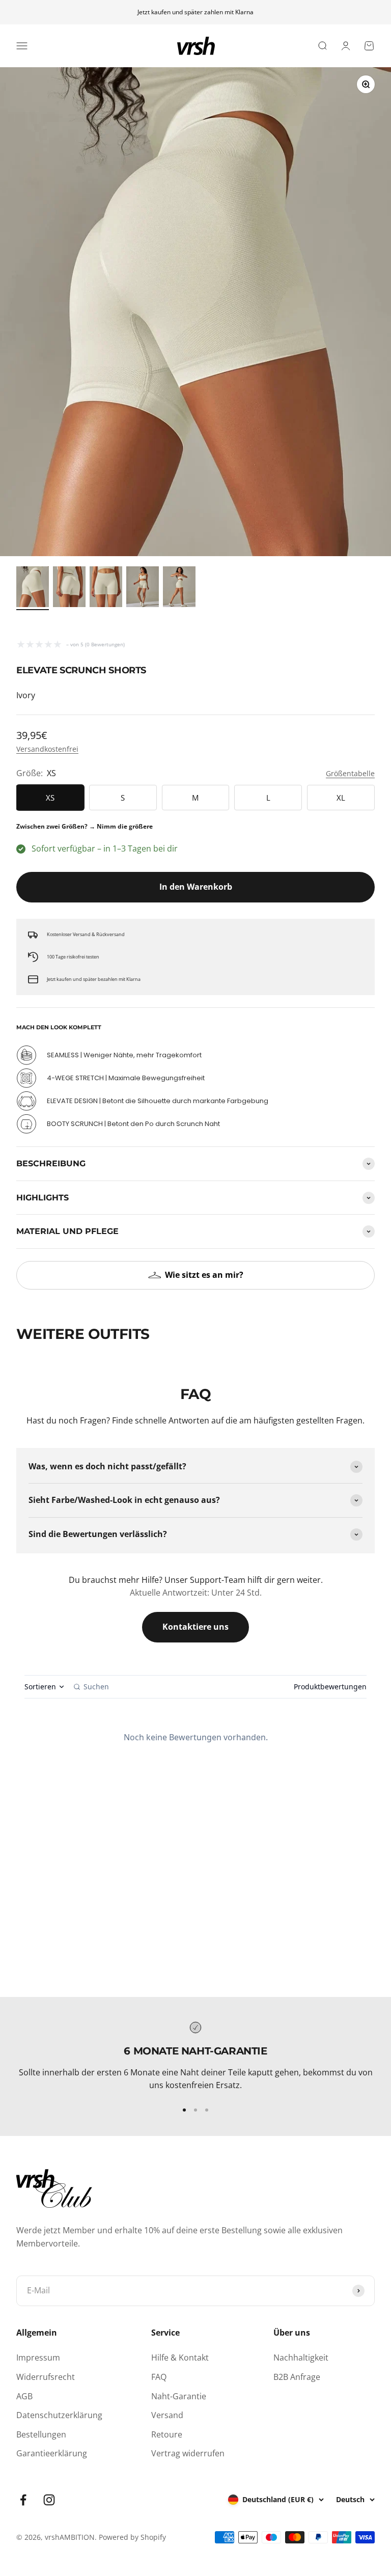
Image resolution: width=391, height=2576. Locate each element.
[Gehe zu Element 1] (33, 588)
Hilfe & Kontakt (180, 2358)
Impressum (38, 2358)
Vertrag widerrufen (188, 2453)
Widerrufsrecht (46, 2377)
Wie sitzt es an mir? (204, 1275)
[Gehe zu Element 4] (143, 588)
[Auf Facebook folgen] (23, 2500)
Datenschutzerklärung (59, 2415)
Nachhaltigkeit (301, 2358)
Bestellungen (41, 2434)
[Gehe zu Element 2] (69, 588)
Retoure (167, 2434)
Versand (167, 2415)
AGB (24, 2396)
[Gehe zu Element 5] (179, 588)
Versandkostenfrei (47, 749)
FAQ (159, 2377)
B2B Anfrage (297, 2377)
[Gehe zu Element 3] (106, 588)
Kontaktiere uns (195, 1627)
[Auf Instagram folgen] (49, 2500)
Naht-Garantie (179, 2396)
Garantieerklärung (52, 2453)
